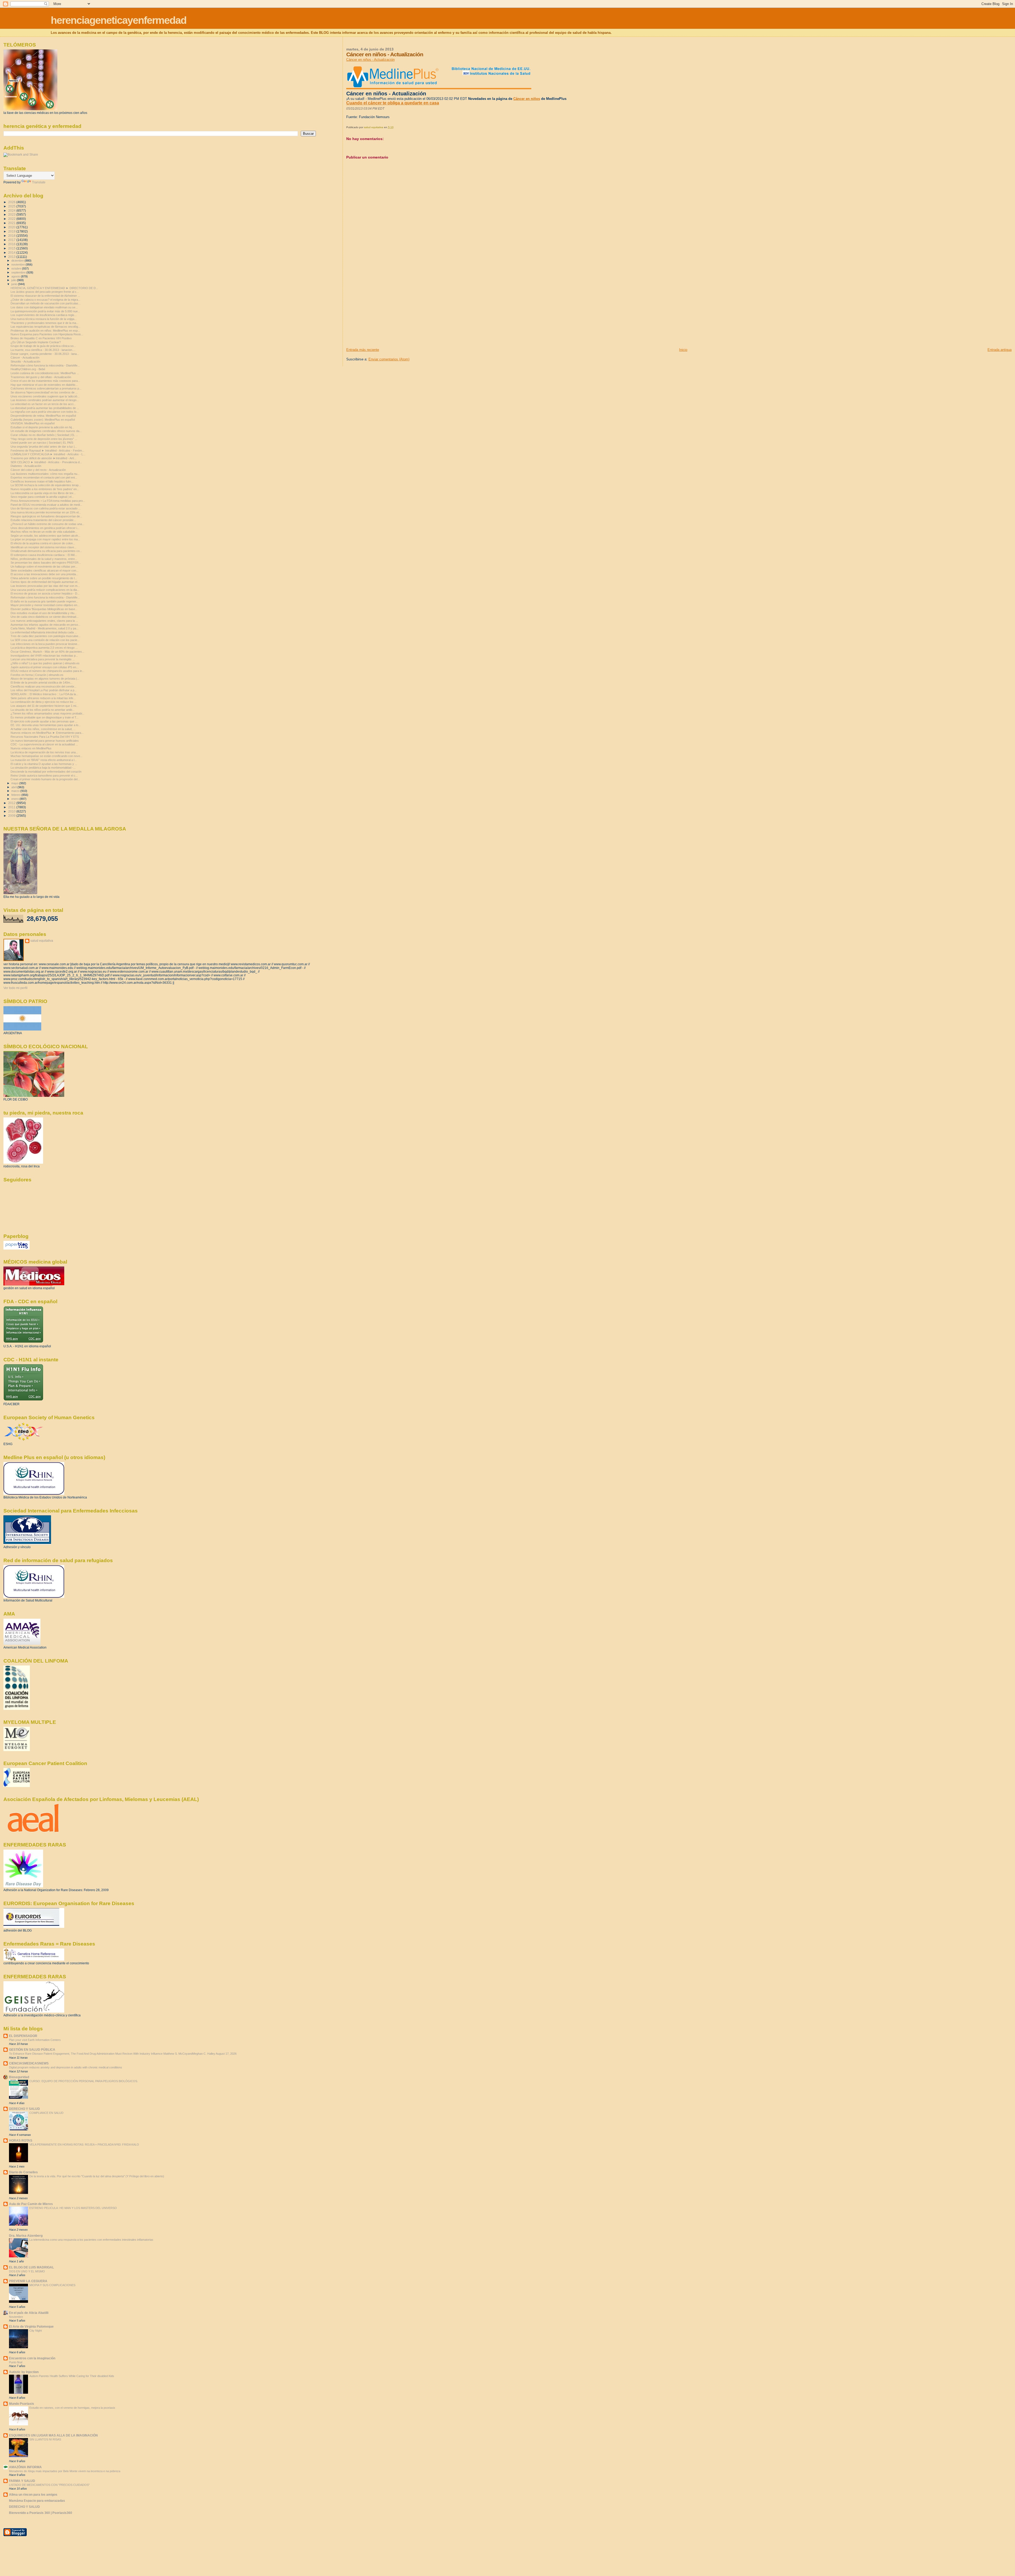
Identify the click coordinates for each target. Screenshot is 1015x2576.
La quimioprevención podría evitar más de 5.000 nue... (45, 311)
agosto (16, 276)
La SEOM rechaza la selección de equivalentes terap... (46, 485)
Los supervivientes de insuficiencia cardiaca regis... (44, 315)
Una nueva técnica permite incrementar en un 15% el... (46, 512)
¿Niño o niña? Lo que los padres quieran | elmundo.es (45, 663)
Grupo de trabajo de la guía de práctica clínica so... (43, 346)
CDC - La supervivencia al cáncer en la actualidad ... (44, 744)
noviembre (19, 264)
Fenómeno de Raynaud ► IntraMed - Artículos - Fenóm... (47, 451)
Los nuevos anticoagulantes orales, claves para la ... (44, 621)
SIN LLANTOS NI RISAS (45, 2439)
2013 (12, 257)
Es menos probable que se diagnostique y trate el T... (45, 717)
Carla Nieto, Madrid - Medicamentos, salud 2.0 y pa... (45, 628)
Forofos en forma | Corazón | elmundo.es (37, 675)
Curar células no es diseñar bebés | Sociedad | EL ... (44, 435)
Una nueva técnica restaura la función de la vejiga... (44, 319)
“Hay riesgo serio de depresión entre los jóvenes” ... (44, 439)
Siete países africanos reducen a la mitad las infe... (43, 698)
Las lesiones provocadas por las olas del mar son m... (45, 586)
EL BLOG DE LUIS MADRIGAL (31, 2267)
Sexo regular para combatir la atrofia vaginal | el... (42, 497)
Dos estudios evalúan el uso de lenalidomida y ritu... (44, 613)
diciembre (18, 261)
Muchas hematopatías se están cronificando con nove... (47, 756)
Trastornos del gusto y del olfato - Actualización (41, 377)
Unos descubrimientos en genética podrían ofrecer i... (45, 528)
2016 (12, 244)
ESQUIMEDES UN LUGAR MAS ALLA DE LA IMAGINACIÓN (53, 2435)
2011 (12, 807)
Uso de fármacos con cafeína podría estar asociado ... (46, 508)
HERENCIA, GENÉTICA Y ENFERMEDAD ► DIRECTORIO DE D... (54, 288)
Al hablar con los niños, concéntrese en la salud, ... (43, 729)
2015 (12, 248)
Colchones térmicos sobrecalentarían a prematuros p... (46, 388)
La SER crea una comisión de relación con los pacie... (45, 640)
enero (15, 799)
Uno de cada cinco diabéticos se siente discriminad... (45, 617)
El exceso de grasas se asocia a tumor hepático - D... (45, 593)
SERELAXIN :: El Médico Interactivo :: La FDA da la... (44, 694)
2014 (12, 252)
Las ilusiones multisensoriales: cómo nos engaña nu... (45, 474)
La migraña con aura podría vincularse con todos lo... (45, 412)
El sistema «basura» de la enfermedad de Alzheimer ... (45, 296)
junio (15, 284)
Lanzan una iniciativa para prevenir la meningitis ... (43, 659)
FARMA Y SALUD (22, 2481)
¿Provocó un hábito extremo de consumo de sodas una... (47, 524)
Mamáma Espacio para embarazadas (37, 2501)
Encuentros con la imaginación (32, 2358)
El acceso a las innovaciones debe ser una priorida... (44, 574)
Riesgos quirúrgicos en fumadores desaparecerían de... (46, 516)
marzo (16, 791)
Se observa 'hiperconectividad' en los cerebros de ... (44, 392)
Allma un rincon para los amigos (33, 2494)
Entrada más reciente (363, 350)
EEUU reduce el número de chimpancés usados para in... (47, 671)
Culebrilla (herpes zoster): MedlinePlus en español (43, 420)
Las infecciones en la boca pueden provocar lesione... (45, 644)
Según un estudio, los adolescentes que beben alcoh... (45, 536)
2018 (12, 236)
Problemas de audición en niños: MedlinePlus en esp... (45, 331)
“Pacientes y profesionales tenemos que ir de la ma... (45, 323)
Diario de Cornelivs (23, 2172)
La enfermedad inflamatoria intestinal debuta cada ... (44, 632)
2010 (12, 811)
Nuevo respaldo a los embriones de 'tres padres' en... (45, 489)
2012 (12, 803)
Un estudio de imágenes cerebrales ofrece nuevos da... (46, 431)
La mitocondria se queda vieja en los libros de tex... (43, 493)
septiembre (19, 272)
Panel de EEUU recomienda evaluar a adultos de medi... (46, 505)
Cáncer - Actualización (25, 358)
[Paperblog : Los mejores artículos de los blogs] (17, 1248)
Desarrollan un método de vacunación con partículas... (46, 303)
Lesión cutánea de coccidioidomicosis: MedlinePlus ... (45, 373)
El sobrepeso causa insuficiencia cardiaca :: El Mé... (44, 555)
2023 (12, 214)
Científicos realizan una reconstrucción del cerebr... (43, 686)
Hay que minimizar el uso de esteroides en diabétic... (44, 385)
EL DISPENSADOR (23, 2036)
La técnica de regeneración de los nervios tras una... (44, 752)
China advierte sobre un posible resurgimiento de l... (44, 578)
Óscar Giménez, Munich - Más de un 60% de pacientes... (47, 652)
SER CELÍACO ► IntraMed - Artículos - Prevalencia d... (46, 462)
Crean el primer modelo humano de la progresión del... (45, 779)
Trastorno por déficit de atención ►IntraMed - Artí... (43, 458)
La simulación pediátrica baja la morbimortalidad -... (43, 768)
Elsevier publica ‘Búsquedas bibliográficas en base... (44, 609)
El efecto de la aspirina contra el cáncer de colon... (43, 543)
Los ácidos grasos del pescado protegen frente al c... (45, 292)
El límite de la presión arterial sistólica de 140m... (41, 683)
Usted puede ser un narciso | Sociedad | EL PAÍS (42, 443)
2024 (12, 210)
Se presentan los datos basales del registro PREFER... (46, 563)
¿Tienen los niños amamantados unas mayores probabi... (47, 713)
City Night (36, 2331)
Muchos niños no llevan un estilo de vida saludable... (44, 532)
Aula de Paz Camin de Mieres (31, 2204)
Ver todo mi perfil (15, 988)
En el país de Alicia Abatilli (29, 2313)
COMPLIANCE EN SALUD (46, 2113)
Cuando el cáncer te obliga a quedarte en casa (393, 103)
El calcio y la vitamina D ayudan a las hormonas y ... (44, 764)
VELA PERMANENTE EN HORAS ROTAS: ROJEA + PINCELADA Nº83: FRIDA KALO (84, 2145)
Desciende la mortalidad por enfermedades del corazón (46, 772)
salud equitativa (42, 941)
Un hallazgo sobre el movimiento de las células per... (44, 567)
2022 (12, 219)
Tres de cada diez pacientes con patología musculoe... (46, 636)
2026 (12, 202)
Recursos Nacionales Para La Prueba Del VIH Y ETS (45, 737)
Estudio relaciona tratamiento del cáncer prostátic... (43, 520)
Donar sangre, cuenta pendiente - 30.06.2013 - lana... (45, 354)
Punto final (16, 2362)
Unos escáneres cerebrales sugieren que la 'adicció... (45, 396)
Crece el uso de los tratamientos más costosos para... (45, 381)
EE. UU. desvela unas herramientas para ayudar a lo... (46, 725)
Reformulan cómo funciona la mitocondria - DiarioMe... (45, 365)
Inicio (683, 350)
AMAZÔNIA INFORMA (25, 2467)
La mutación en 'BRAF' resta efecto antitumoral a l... (44, 760)
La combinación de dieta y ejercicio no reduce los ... (44, 702)
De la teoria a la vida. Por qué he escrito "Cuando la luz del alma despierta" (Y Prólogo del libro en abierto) (97, 2176)
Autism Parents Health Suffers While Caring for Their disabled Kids (72, 2376)
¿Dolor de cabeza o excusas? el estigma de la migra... (45, 300)
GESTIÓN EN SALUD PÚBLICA (32, 2050)
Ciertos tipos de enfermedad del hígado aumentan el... (45, 582)
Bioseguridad (19, 2077)
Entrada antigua (1000, 350)
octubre (17, 268)
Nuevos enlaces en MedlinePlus (31, 748)
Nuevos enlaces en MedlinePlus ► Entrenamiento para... (47, 733)
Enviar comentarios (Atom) (389, 359)
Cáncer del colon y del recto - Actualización (38, 470)
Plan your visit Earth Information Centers (35, 2040)
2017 (12, 240)
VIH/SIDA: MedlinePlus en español (33, 423)
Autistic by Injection (24, 2372)
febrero (16, 795)
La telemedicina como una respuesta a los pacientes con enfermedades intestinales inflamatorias (91, 2240)
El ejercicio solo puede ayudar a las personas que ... (44, 721)
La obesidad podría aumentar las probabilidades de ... (45, 408)
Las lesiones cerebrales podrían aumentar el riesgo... (45, 400)
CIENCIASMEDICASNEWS (29, 2063)
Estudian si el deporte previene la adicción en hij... (42, 427)
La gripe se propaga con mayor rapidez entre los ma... (45, 539)
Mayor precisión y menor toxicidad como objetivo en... (45, 605)
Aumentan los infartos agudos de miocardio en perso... (45, 625)
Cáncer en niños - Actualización (370, 60)
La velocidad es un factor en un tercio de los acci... (43, 404)
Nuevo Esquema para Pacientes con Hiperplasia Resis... (47, 334)
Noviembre (16, 2317)
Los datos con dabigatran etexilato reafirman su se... (44, 307)
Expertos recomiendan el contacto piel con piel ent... (44, 477)
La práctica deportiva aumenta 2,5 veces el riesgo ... (44, 648)
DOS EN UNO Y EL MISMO (27, 2271)
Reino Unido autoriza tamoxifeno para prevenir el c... (44, 776)
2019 (12, 231)
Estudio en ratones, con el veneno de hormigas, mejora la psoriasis (72, 2408)
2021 (12, 223)
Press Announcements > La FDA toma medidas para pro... (48, 501)
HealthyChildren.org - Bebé (28, 369)
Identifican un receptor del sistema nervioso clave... (43, 547)
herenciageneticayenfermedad (119, 20)
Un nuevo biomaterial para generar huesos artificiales (45, 741)
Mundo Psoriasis (22, 2404)
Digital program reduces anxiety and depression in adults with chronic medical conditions (66, 2067)
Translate (39, 182)
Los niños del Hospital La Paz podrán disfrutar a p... (44, 690)
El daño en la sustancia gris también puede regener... (44, 601)
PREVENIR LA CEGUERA (28, 2281)
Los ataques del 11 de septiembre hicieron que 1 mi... (45, 706)
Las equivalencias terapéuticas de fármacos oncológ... (45, 327)
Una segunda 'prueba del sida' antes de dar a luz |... (44, 447)
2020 (12, 227)
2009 (12, 816)
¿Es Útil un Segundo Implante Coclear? (36, 342)
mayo (15, 783)
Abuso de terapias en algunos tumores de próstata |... (45, 679)
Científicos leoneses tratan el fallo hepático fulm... (42, 481)
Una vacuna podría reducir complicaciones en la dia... (45, 590)
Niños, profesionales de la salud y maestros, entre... (44, 559)
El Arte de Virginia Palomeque (31, 2326)
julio (14, 280)
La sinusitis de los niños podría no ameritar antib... (43, 710)
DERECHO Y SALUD (24, 2109)
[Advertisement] (386, 310)
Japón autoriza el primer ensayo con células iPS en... (45, 667)
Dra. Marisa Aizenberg (26, 2236)
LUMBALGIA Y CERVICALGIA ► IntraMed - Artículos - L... (48, 454)
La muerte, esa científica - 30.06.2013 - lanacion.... (43, 350)
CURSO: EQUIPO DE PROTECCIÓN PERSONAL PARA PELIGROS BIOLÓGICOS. (84, 2081)
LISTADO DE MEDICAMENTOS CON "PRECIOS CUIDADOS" (49, 2485)
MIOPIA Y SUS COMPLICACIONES (52, 2285)
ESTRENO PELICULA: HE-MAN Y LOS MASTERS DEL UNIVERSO (73, 2208)
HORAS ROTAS (21, 2140)
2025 (12, 206)
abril (14, 787)
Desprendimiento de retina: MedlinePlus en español (43, 416)
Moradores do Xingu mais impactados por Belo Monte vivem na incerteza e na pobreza (65, 2471)
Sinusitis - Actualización (26, 361)
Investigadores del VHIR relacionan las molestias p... (44, 656)
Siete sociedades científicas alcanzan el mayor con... (45, 570)
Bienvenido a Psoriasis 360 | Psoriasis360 (41, 2513)
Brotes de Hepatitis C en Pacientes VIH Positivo (41, 338)
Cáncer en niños (527, 99)
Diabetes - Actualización (26, 466)
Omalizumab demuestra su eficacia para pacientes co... (46, 551)
